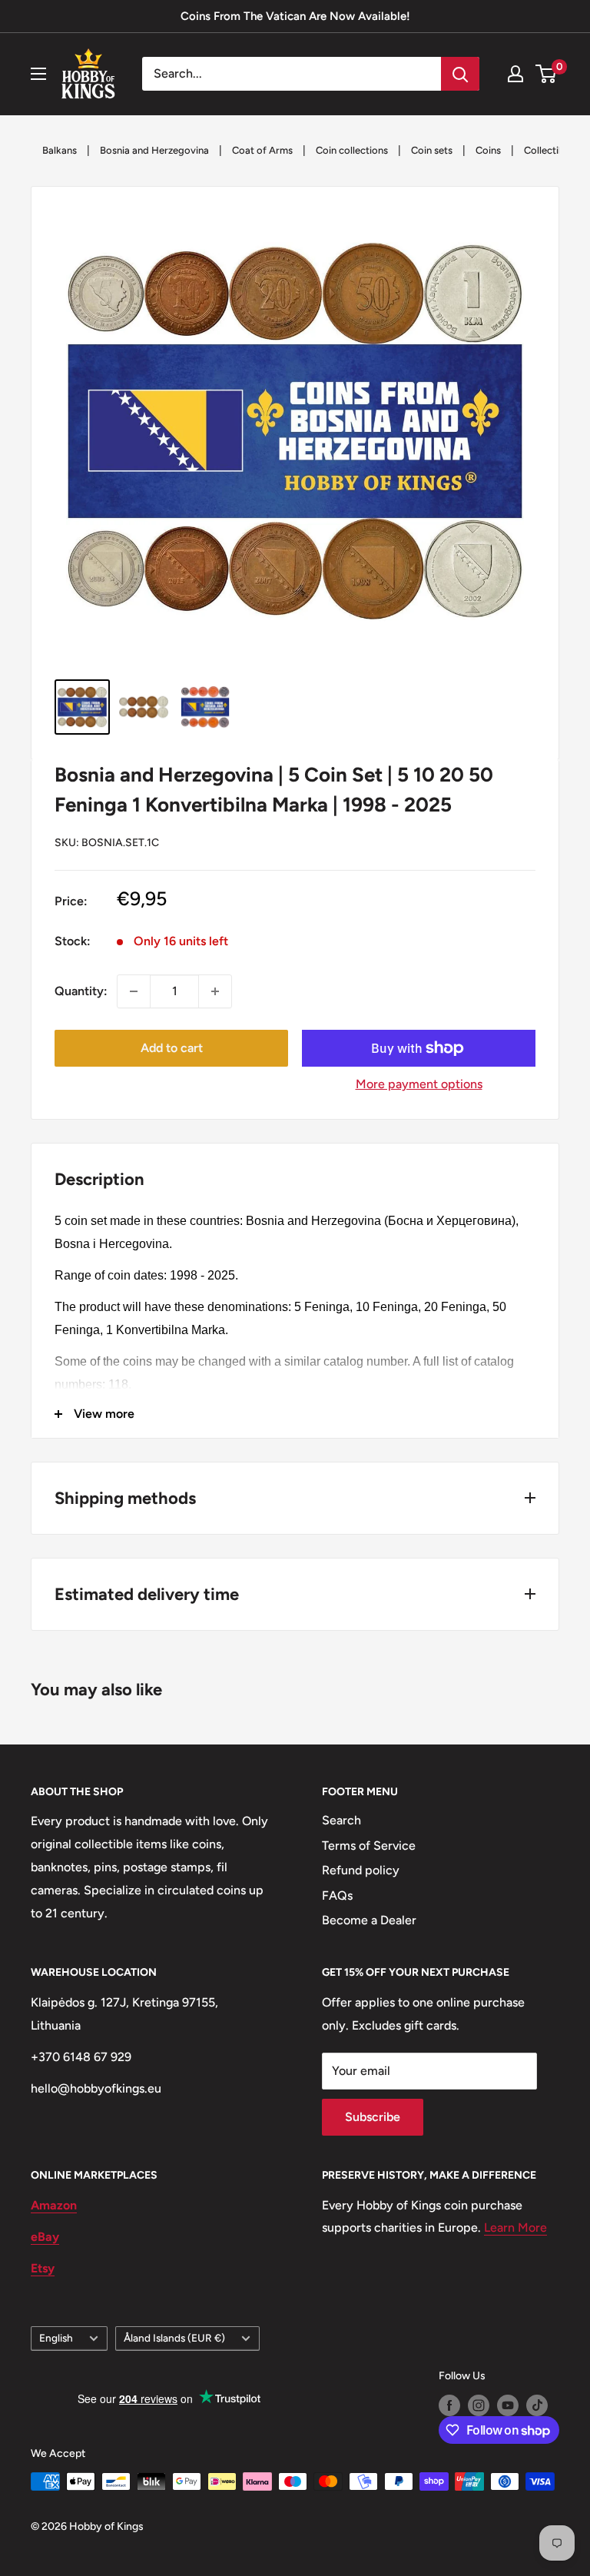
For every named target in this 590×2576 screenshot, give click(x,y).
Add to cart (172, 1048)
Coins (488, 150)
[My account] (515, 74)
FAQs (337, 1895)
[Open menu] (38, 74)
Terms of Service (369, 1846)
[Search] (460, 74)
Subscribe (373, 2117)
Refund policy (361, 1870)
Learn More (515, 2227)
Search (341, 1820)
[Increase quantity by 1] (215, 991)
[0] (547, 74)
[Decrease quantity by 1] (134, 991)
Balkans (60, 150)
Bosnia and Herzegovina (154, 150)
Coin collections (352, 150)
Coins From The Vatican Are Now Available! (295, 16)
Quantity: (81, 991)
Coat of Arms (262, 150)
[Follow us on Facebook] (449, 2405)
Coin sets (432, 150)
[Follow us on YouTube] (508, 2405)
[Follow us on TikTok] (537, 2405)
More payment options (419, 1084)
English (56, 2338)
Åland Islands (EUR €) (174, 2338)
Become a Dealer (369, 1920)
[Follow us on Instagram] (479, 2405)
